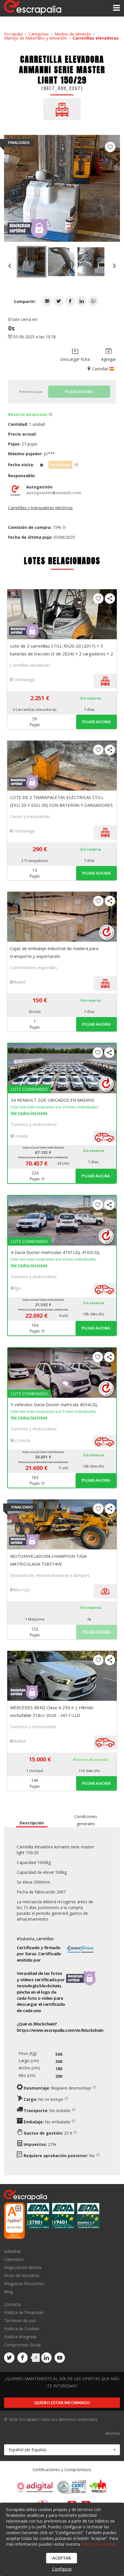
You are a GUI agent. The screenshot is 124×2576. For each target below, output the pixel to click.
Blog (8, 2291)
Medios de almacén (73, 34)
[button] (47, 301)
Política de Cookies (22, 2329)
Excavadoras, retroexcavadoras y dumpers (50, 1575)
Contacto (13, 2305)
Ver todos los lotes (29, 1113)
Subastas (13, 2251)
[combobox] (62, 2450)
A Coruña (22, 1440)
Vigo (17, 1288)
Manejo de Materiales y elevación (35, 38)
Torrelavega (24, 680)
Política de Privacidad (24, 2312)
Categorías (39, 34)
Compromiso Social (22, 2345)
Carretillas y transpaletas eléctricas (40, 508)
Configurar (62, 2569)
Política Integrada (20, 2337)
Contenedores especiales (34, 968)
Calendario (14, 2259)
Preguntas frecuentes (24, 2284)
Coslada (20, 1136)
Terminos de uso (20, 2321)
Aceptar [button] (62, 2558)
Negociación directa (23, 2267)
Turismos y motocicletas (34, 1124)
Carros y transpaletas (30, 816)
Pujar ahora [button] (96, 722)
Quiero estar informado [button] (62, 2403)
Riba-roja (21, 1590)
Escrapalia (13, 34)
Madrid (19, 982)
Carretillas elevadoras (96, 38)
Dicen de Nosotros (22, 2275)
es (60, 2030)
